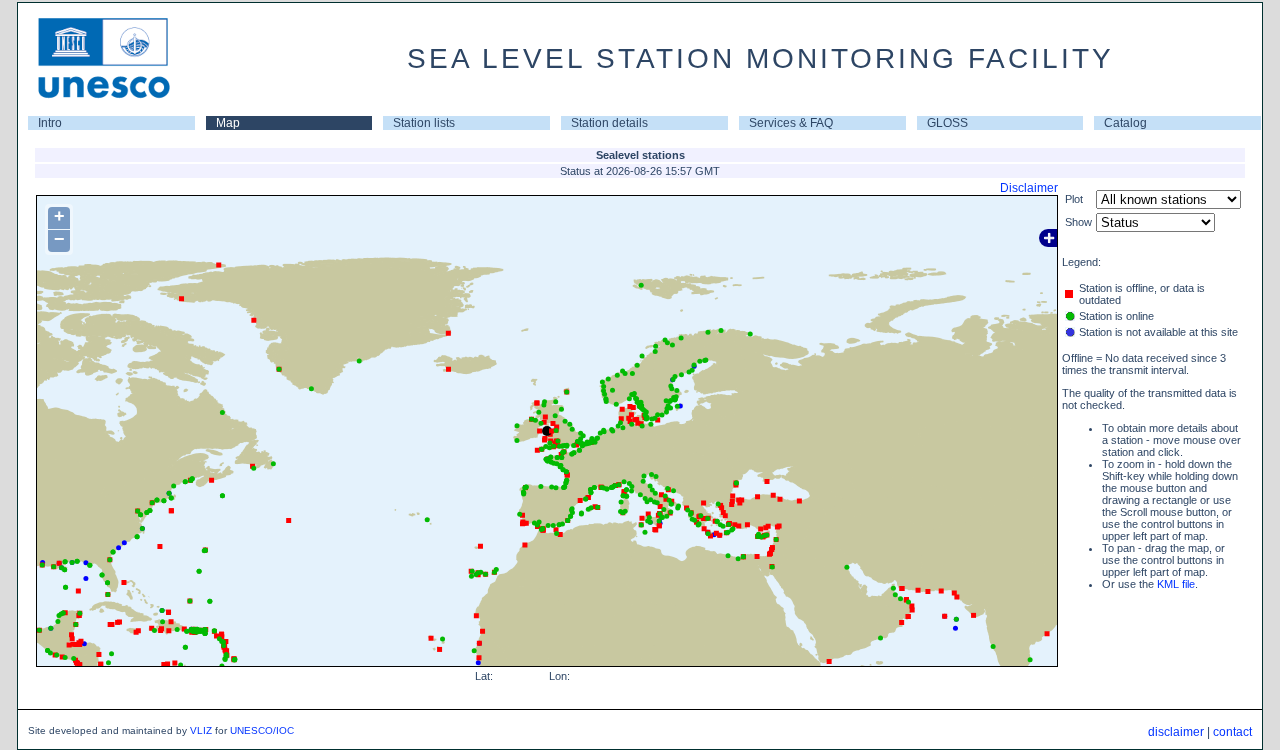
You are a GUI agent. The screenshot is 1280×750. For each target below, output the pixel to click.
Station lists (424, 123)
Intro (50, 123)
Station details (609, 123)
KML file (1176, 584)
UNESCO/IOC (262, 730)
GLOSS (947, 123)
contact (1232, 732)
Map (228, 123)
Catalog (1125, 123)
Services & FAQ (791, 123)
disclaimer (1176, 732)
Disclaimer (1029, 188)
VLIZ (201, 730)
